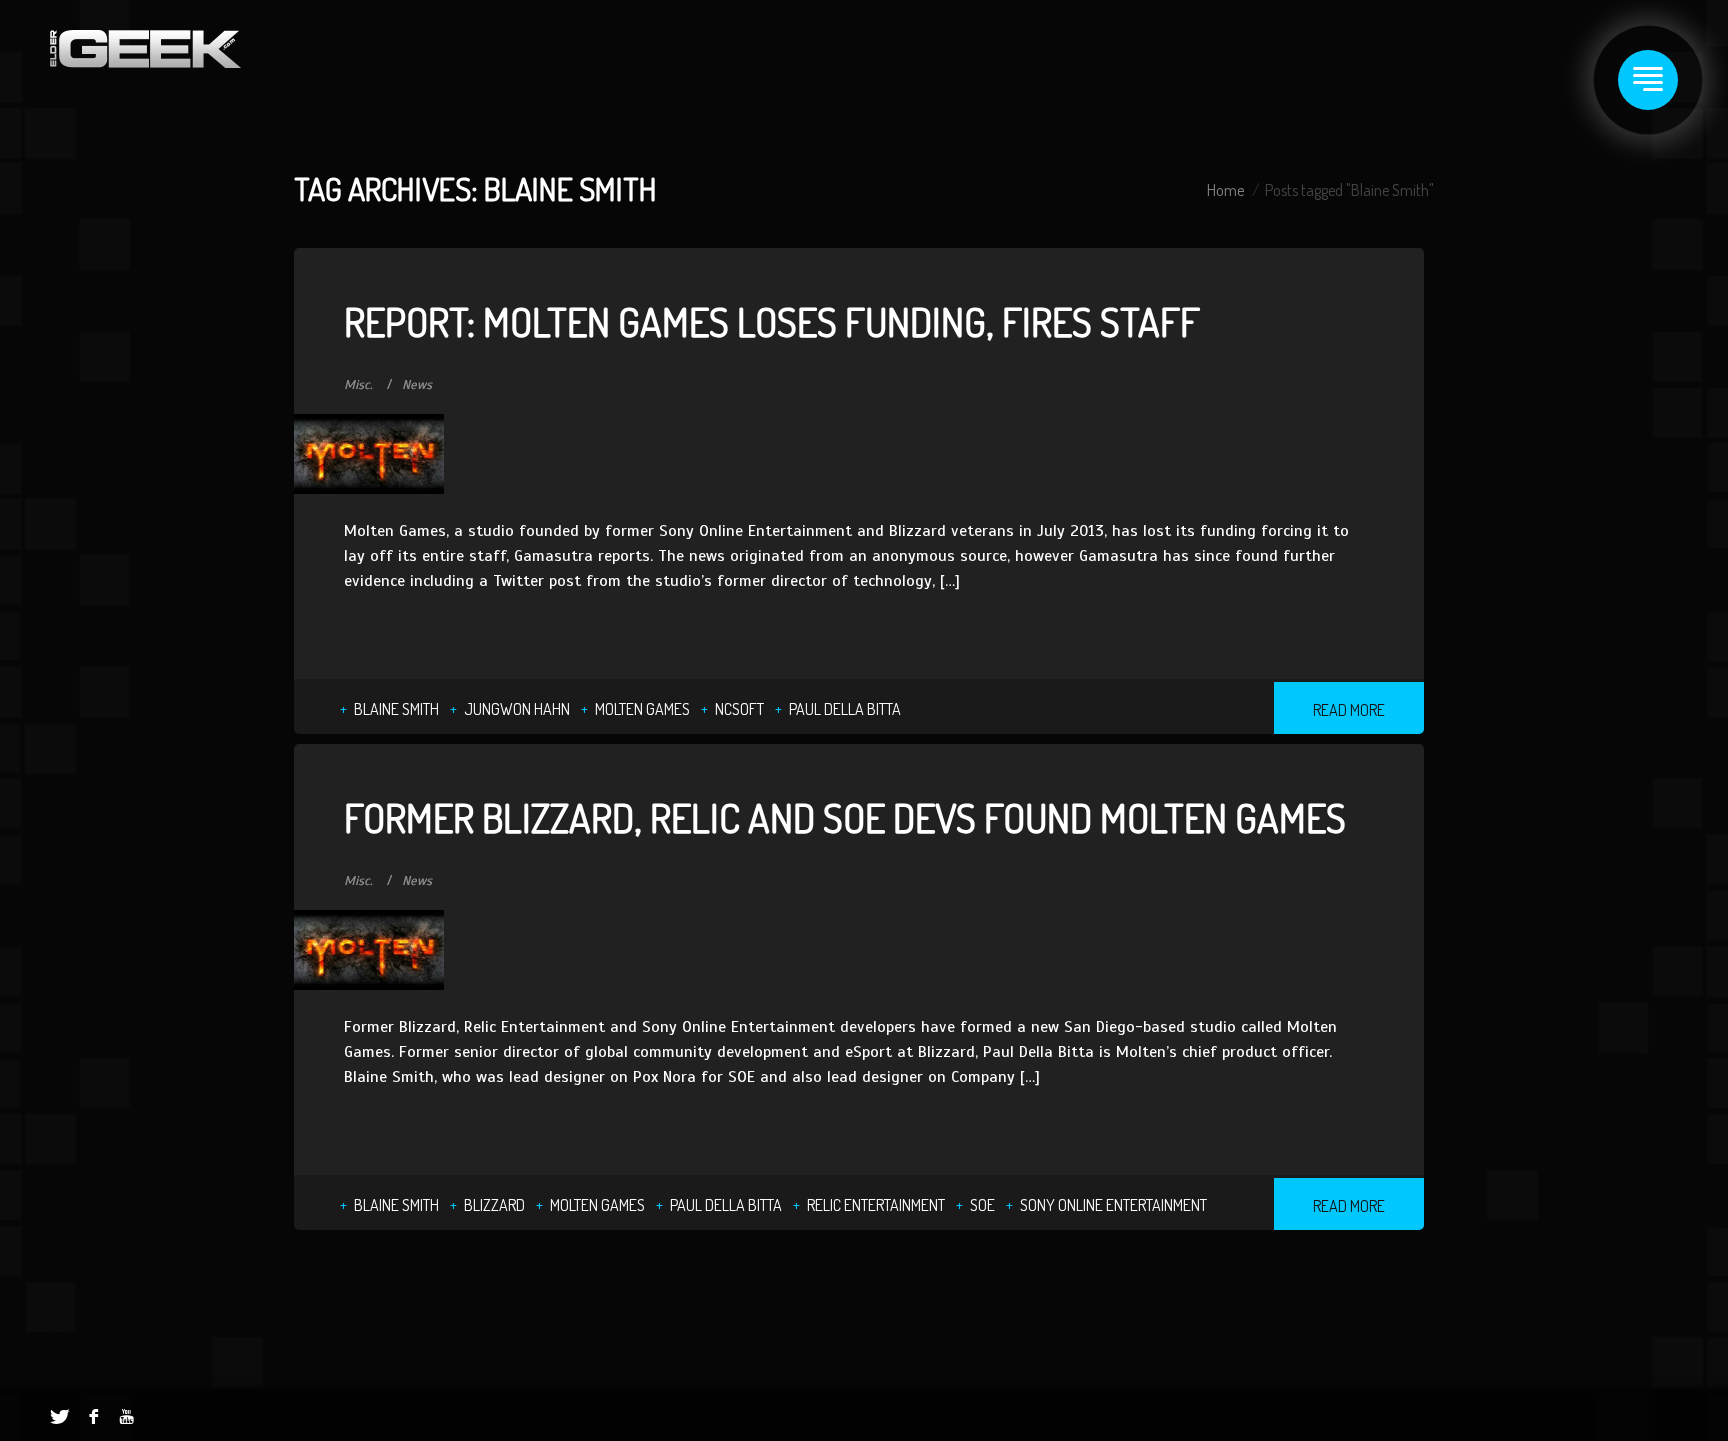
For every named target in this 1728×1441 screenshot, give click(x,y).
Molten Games (642, 709)
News (417, 385)
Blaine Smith (396, 709)
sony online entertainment (1113, 1205)
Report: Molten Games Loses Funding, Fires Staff (772, 321)
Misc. (358, 385)
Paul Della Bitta (845, 709)
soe (982, 1205)
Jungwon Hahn (517, 709)
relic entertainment (876, 1205)
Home (1225, 190)
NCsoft (739, 709)
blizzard (494, 1205)
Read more (1349, 710)
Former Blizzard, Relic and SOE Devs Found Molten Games (845, 817)
